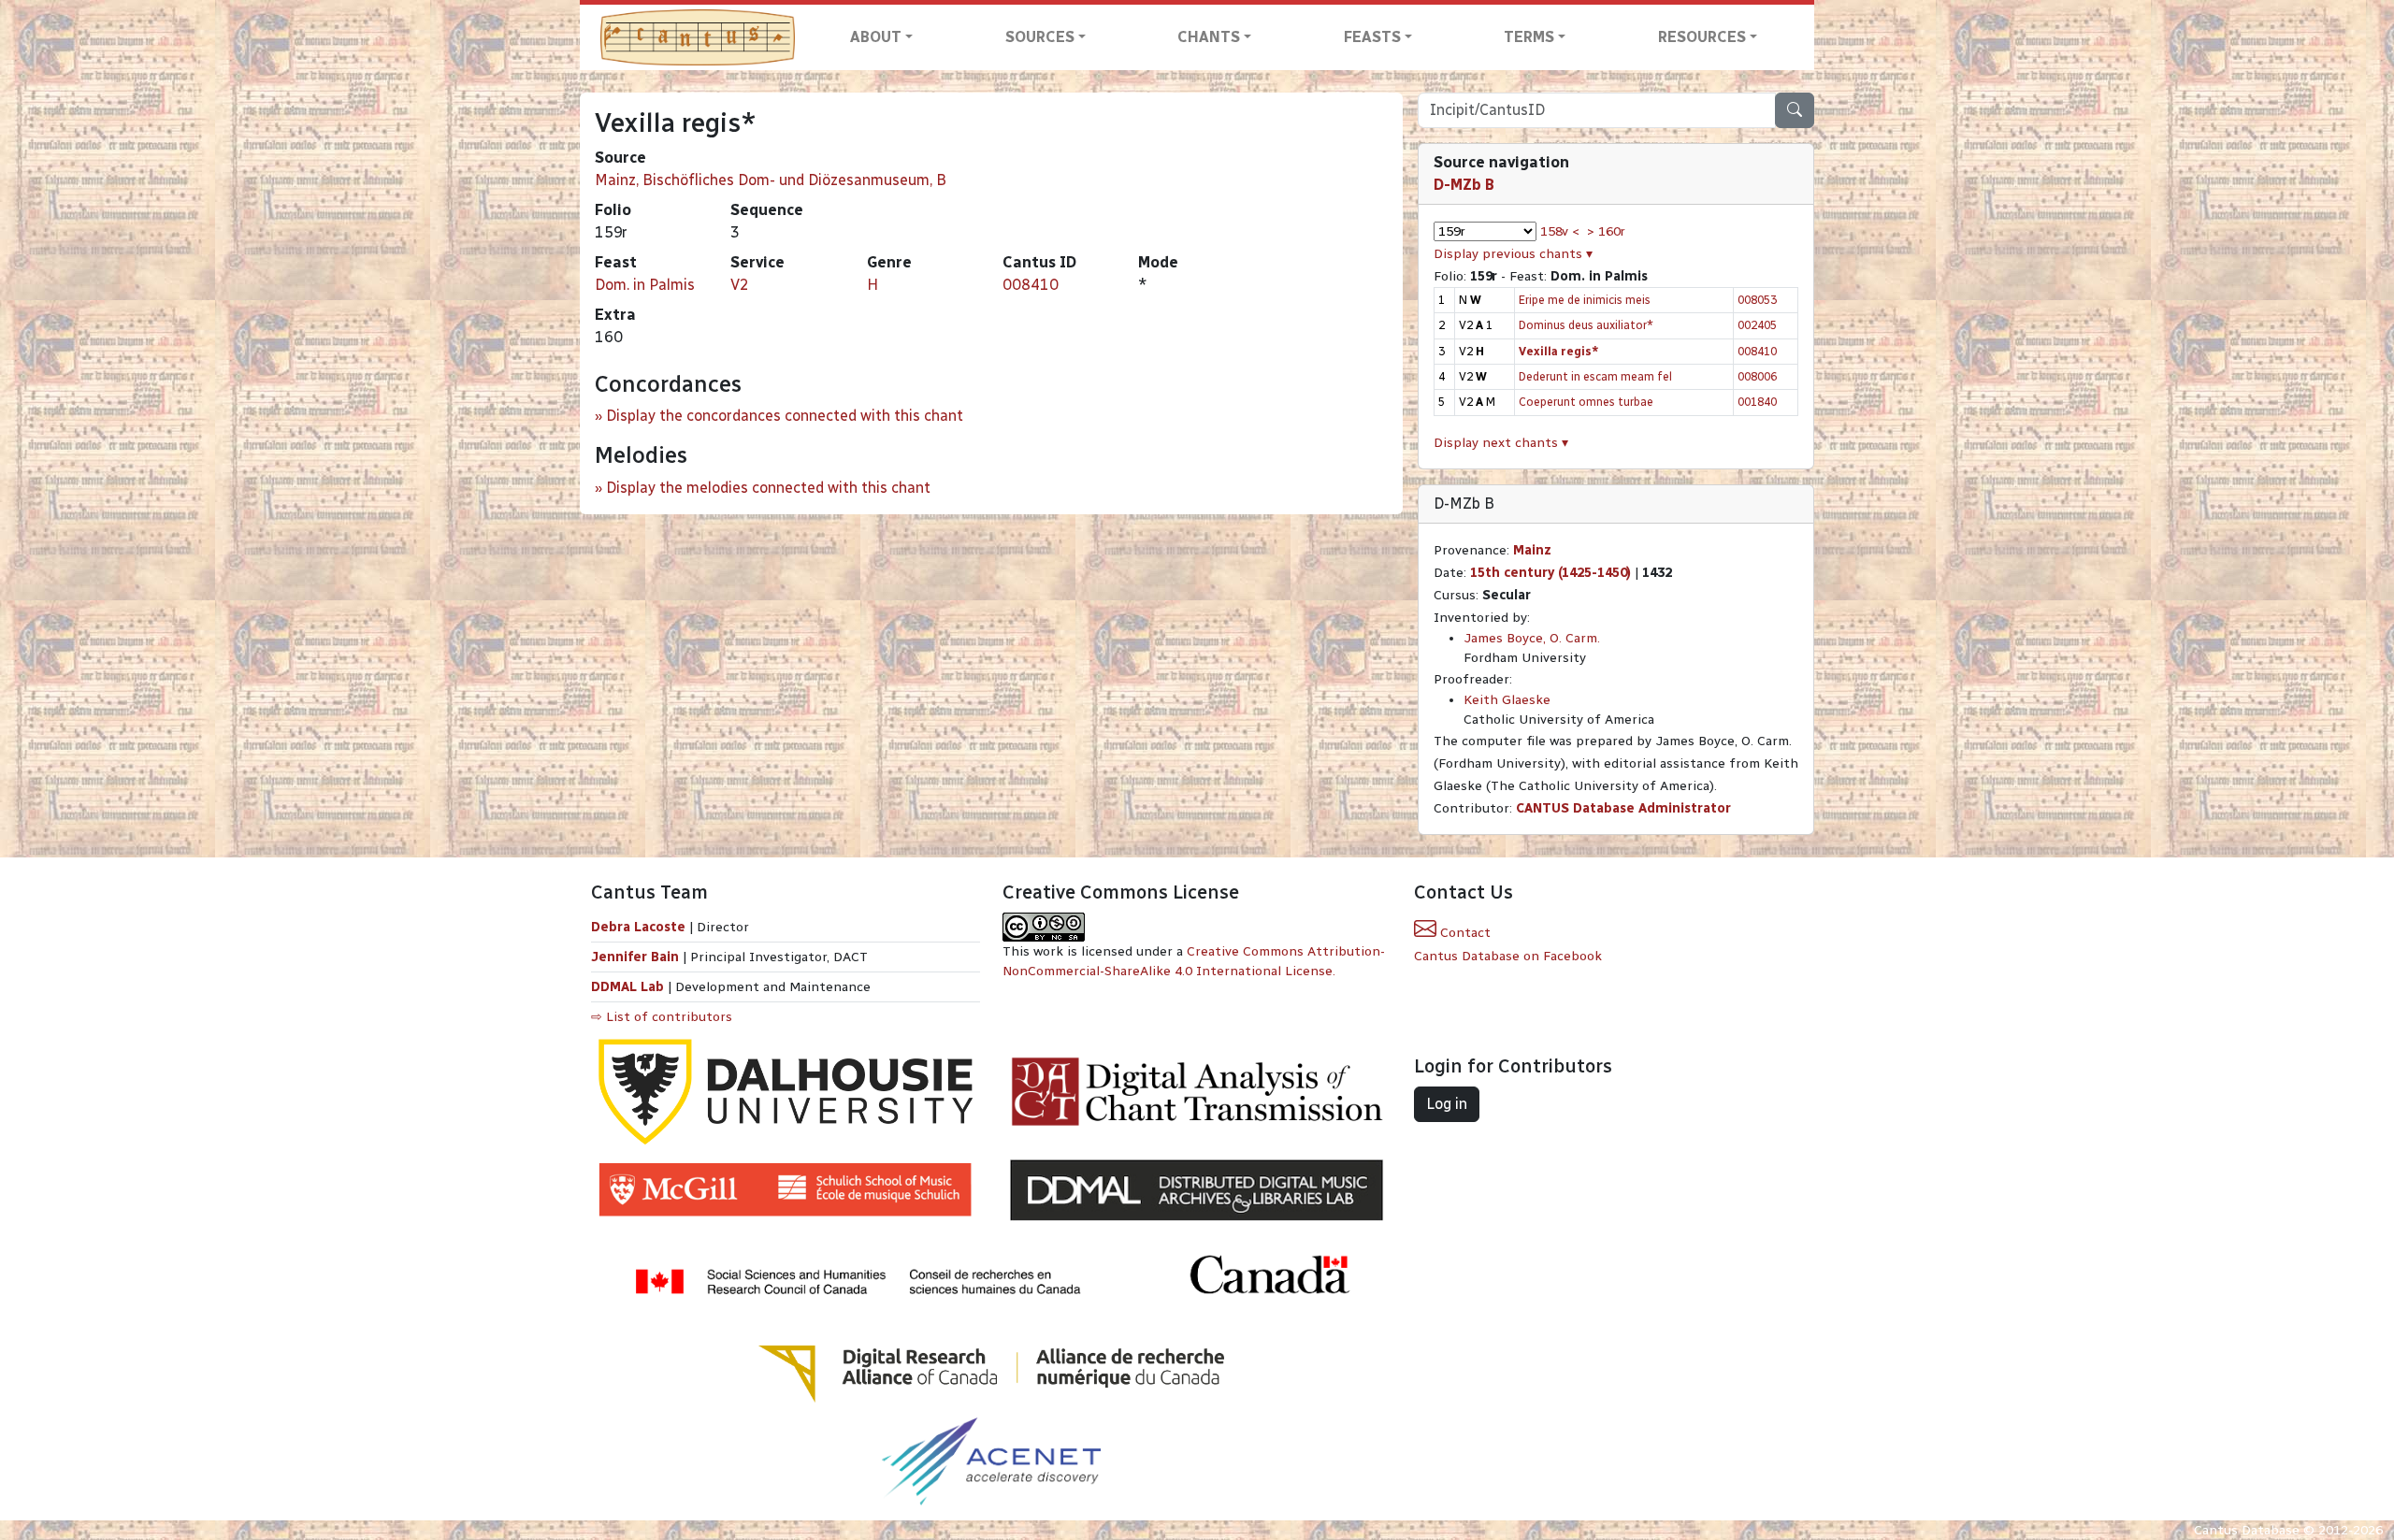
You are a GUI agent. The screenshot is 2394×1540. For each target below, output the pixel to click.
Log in (1447, 1104)
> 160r (1606, 231)
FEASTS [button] (1372, 37)
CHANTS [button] (1209, 37)
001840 (1757, 402)
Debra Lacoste (638, 927)
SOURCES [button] (1040, 37)
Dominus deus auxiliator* (1586, 325)
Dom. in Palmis (645, 285)
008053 (1757, 300)
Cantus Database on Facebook (1508, 956)
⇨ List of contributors (662, 1017)
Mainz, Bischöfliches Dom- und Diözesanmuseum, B (771, 180)
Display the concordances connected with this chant (785, 416)
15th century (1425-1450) (1550, 573)
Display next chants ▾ (1501, 443)
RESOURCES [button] (1702, 37)
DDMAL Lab (627, 987)
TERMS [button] (1529, 37)
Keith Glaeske (1507, 700)
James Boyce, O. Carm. (1532, 638)
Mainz (1532, 550)
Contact (1464, 933)
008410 (1031, 285)
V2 (740, 285)
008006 (1757, 376)
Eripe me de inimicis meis (1585, 300)
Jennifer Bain (637, 957)
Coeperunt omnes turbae (1586, 402)
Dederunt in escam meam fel (1595, 376)
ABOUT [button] (876, 37)
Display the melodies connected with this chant (768, 488)
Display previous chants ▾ (1513, 254)
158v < (1560, 231)
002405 (1757, 325)
